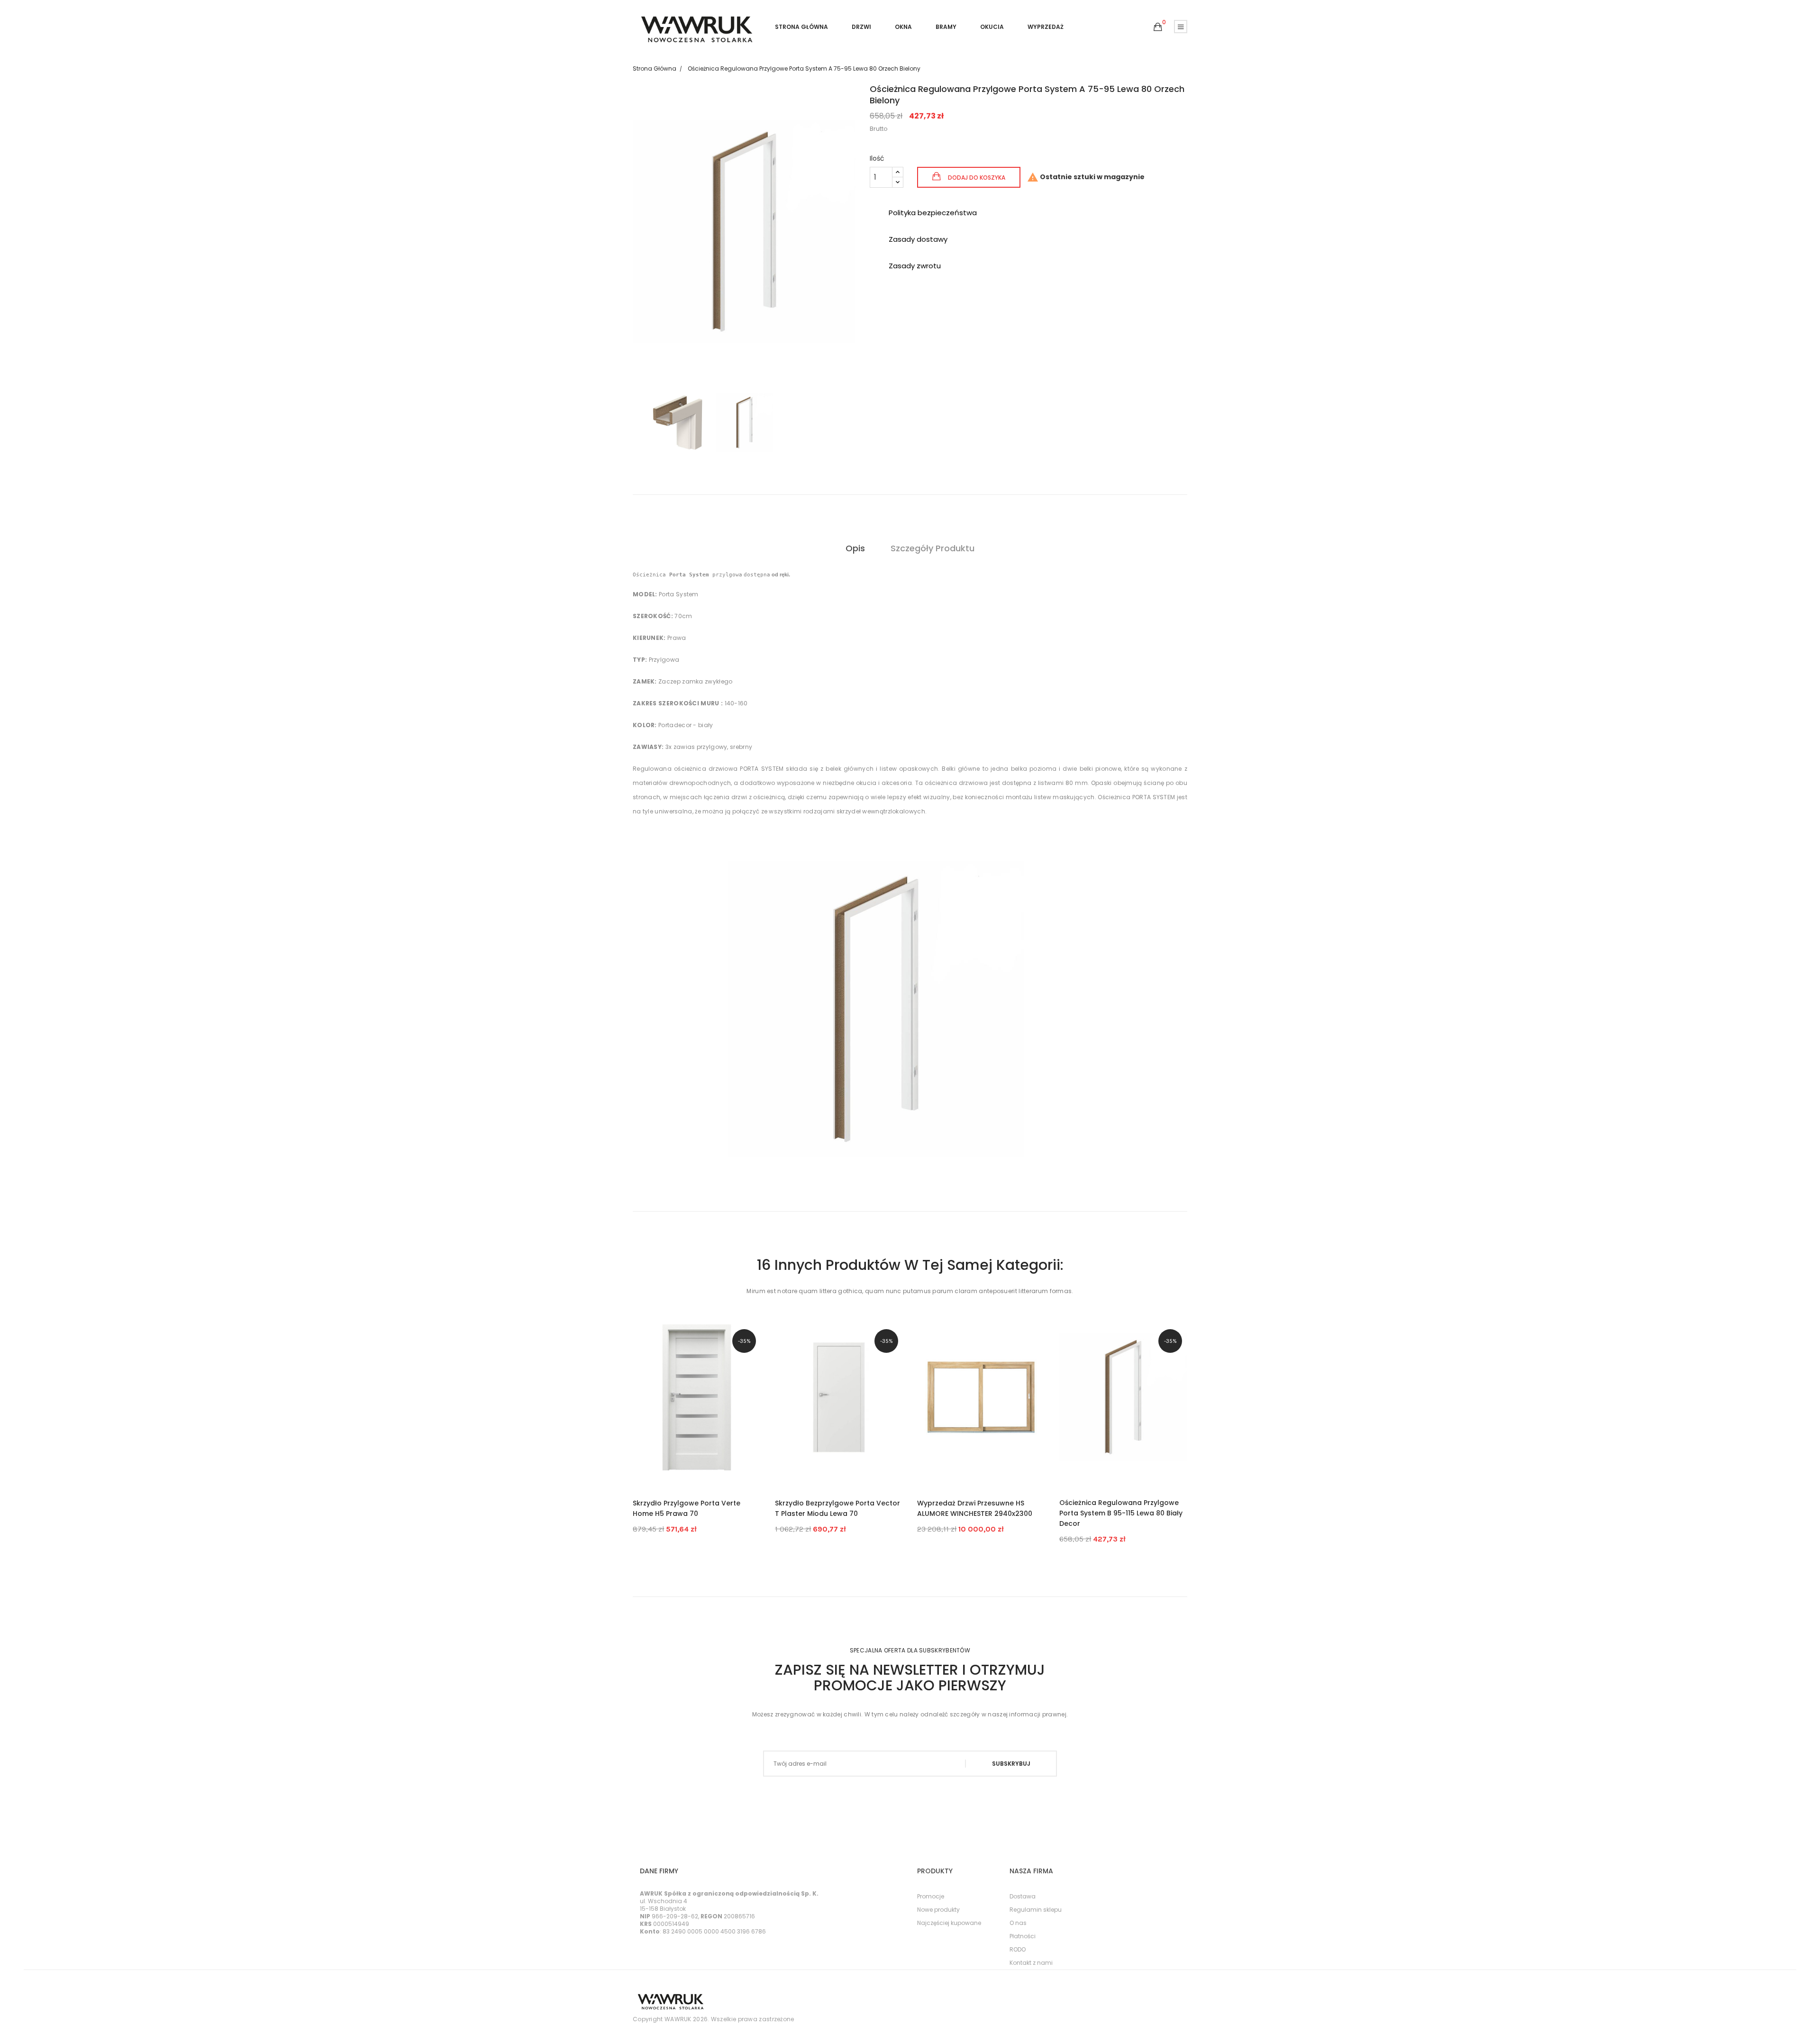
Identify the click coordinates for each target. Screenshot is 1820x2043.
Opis (855, 548)
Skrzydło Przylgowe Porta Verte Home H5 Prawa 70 (687, 1508)
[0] (1158, 27)
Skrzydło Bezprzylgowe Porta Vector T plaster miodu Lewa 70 (837, 1508)
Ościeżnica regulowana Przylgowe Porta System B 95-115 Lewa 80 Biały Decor (1121, 1513)
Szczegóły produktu (933, 548)
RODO (1018, 1949)
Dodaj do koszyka (976, 178)
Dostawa (1023, 1896)
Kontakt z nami (1031, 1963)
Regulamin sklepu (1036, 1910)
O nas (1018, 1923)
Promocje (931, 1896)
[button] (1158, 27)
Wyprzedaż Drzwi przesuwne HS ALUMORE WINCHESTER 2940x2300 (975, 1508)
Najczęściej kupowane (949, 1923)
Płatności (1023, 1936)
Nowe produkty (938, 1910)
